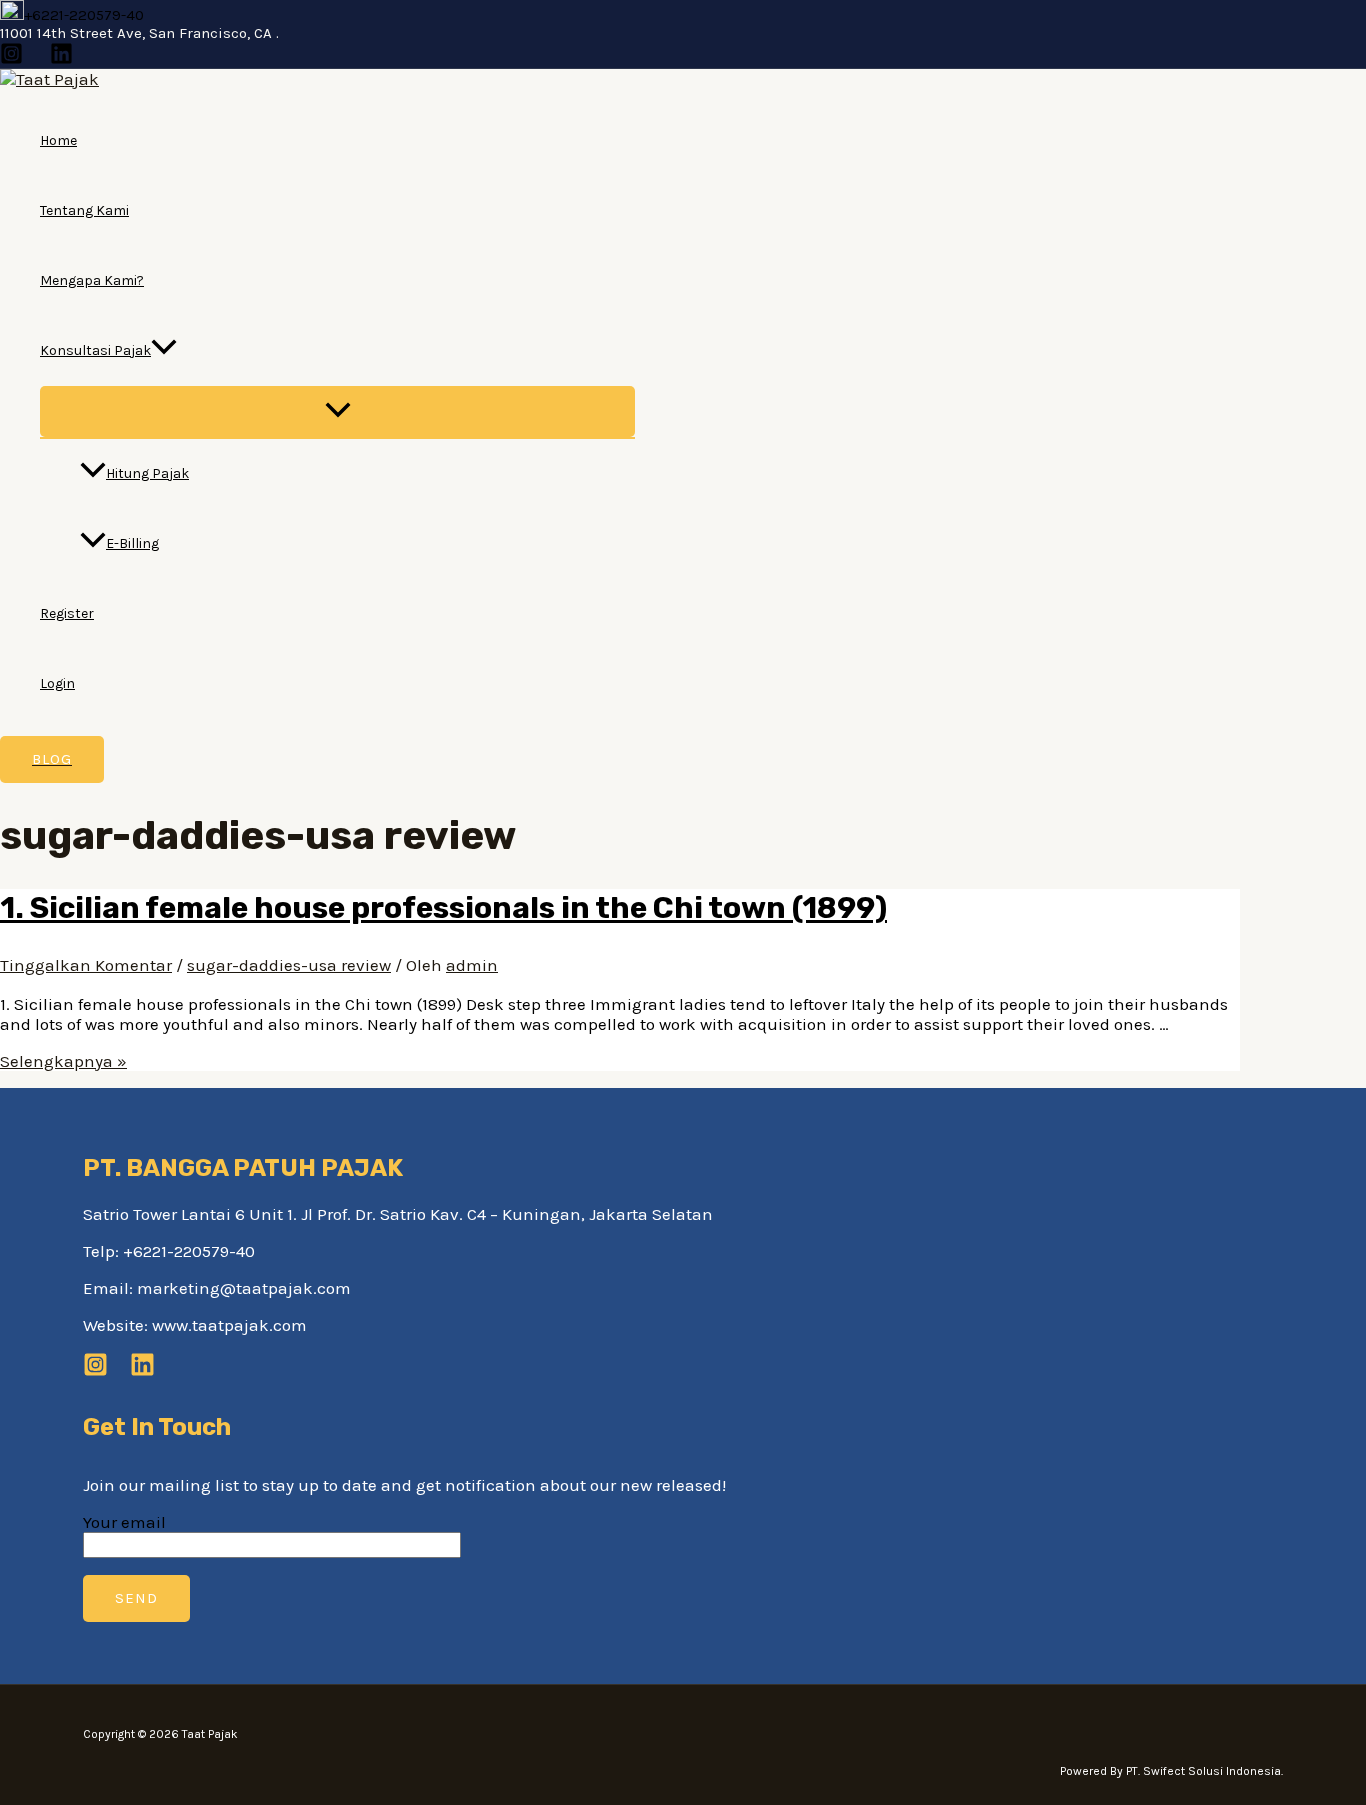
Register (67, 613)
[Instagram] (11, 59)
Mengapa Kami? (92, 280)
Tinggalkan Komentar (86, 965)
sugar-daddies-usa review (289, 965)
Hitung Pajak (147, 473)
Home (58, 140)
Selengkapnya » (63, 1061)
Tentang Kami (84, 210)
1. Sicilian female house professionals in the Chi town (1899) (443, 908)
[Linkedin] (61, 59)
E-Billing (132, 543)
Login (57, 683)
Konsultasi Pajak (95, 350)
